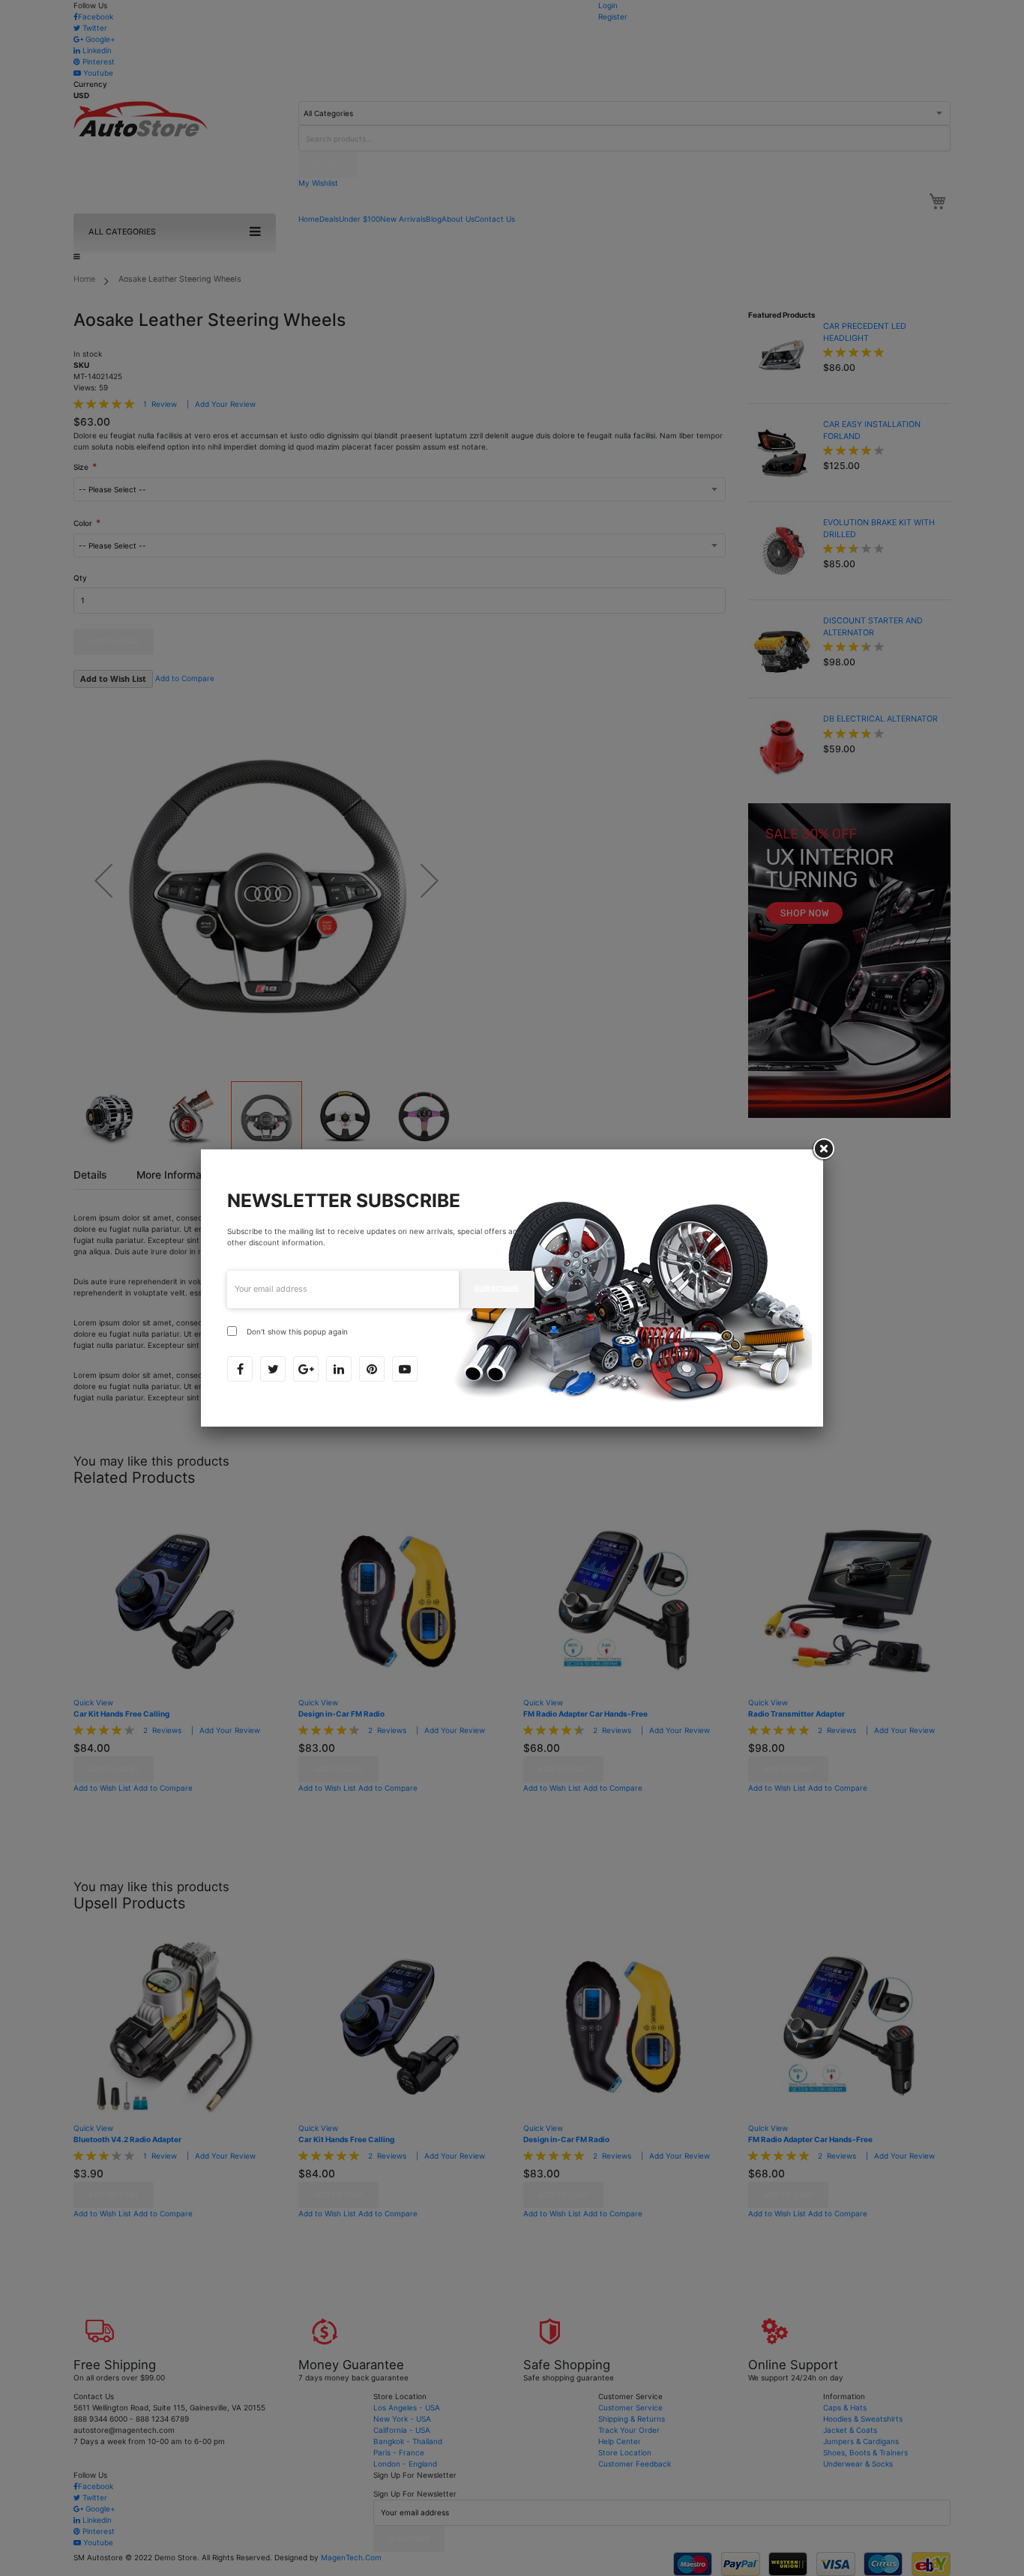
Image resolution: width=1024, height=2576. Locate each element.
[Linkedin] (339, 1369)
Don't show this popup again (297, 1331)
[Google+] (306, 1369)
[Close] (823, 1149)
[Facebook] (240, 1369)
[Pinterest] (372, 1369)
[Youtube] (405, 1369)
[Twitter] (273, 1369)
